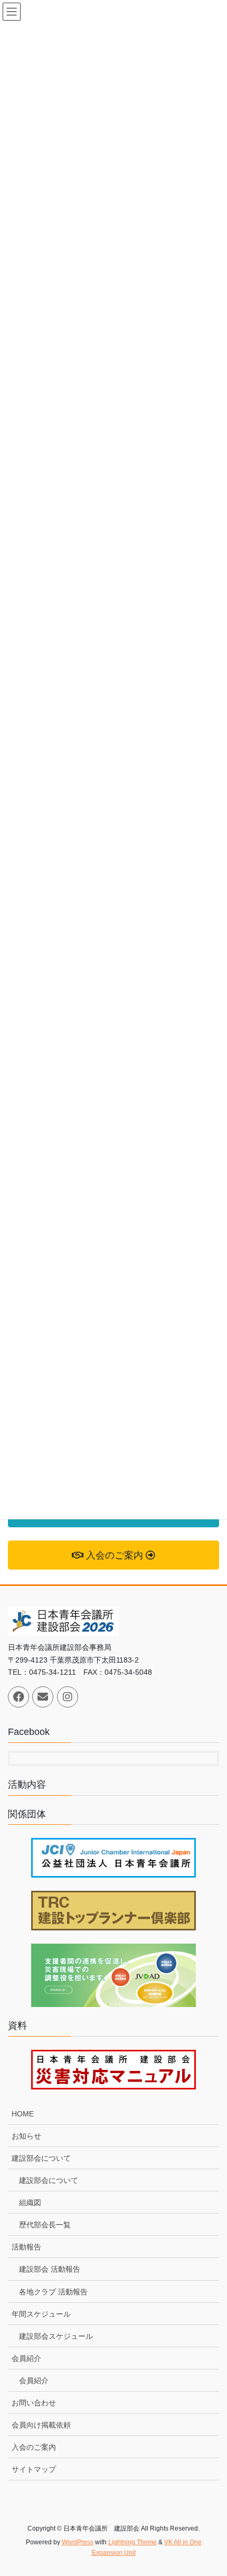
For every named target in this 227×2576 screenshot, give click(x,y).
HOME (23, 2114)
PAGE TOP (211, 2489)
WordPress (78, 2542)
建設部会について (41, 2158)
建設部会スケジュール (56, 2336)
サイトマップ (34, 2469)
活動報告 (26, 2247)
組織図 (30, 2202)
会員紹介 (26, 2358)
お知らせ (26, 2136)
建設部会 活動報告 (50, 2269)
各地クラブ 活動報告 (53, 2292)
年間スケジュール (41, 2314)
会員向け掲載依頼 (41, 2425)
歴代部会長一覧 (45, 2225)
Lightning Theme (133, 2542)
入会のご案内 (34, 2447)
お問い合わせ (34, 2403)
